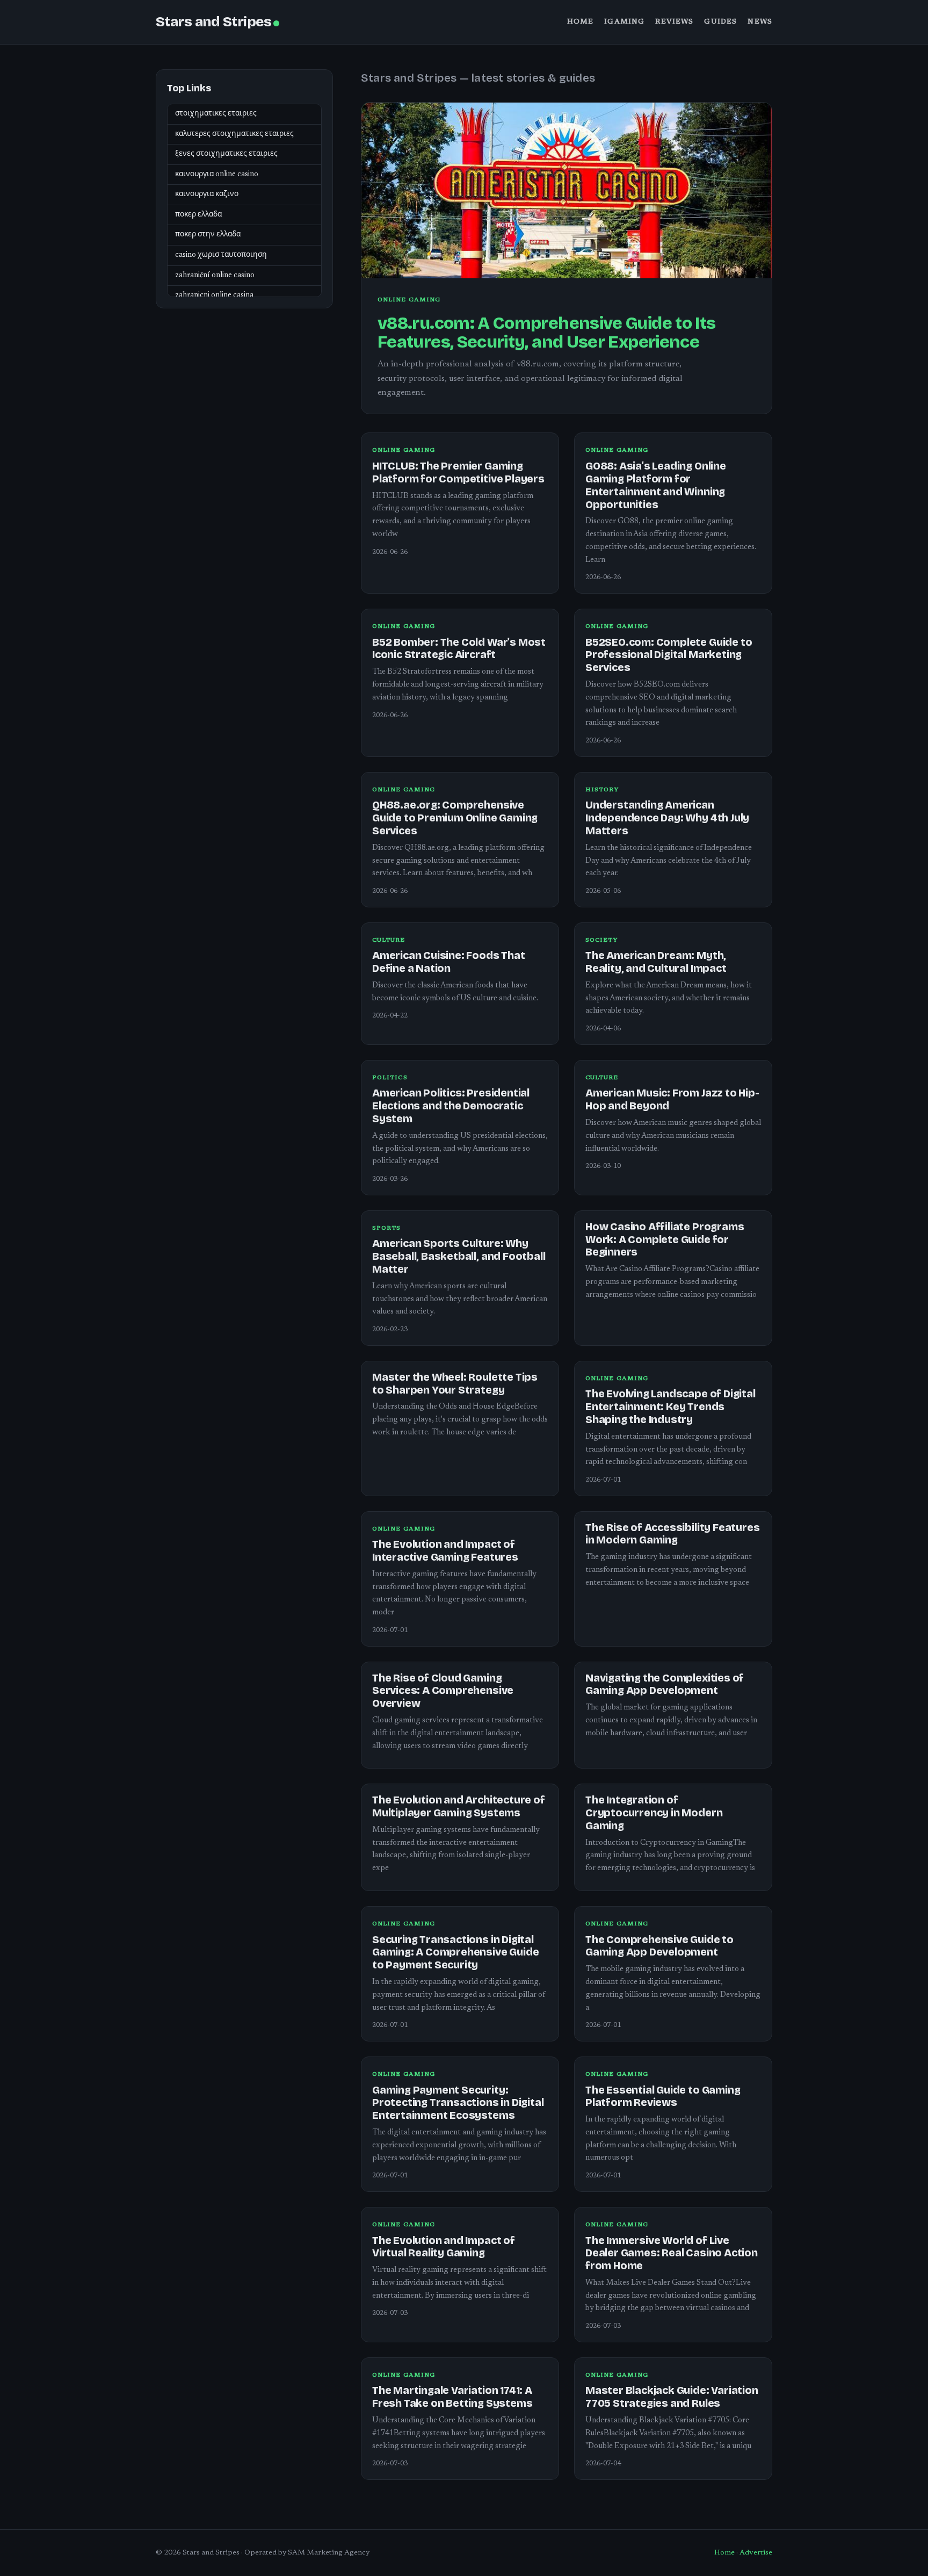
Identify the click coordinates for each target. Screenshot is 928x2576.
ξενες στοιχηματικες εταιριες (226, 154)
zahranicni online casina (214, 295)
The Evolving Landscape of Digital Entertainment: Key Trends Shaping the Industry (670, 1407)
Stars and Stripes (213, 22)
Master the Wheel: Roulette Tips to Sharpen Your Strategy (455, 1384)
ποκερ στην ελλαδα (208, 235)
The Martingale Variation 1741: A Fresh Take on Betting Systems (452, 2397)
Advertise (756, 2553)
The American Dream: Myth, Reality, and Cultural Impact (656, 962)
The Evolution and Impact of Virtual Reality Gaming (444, 2247)
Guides (720, 22)
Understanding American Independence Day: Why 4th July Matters (667, 818)
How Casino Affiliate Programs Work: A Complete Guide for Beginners (665, 1240)
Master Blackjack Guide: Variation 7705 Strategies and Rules (672, 2397)
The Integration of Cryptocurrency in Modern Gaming (654, 1813)
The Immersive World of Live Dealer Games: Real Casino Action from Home (672, 2253)
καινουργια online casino (217, 175)
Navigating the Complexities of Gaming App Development (665, 1684)
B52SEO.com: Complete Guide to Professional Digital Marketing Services (669, 655)
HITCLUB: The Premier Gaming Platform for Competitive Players (458, 472)
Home (581, 22)
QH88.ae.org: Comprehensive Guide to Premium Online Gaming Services (455, 818)
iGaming (624, 22)
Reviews (674, 22)
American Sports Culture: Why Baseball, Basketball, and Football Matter (459, 1256)
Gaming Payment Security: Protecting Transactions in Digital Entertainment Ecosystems (458, 2103)
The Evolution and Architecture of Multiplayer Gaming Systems (459, 1806)
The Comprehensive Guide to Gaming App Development (659, 1946)
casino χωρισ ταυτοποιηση (221, 255)
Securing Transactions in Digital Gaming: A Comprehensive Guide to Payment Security (455, 1953)
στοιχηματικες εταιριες (216, 114)
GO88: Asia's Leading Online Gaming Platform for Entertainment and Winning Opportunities (656, 485)
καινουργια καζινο (207, 195)
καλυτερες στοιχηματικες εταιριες (234, 134)
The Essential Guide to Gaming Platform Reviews (663, 2097)
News (760, 22)
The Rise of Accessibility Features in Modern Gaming (672, 1534)
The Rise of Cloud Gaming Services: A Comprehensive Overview (443, 1691)
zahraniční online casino (215, 276)
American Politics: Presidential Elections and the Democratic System (451, 1106)
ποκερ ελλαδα (198, 215)
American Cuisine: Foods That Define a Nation (449, 962)
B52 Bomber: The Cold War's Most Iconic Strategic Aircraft (459, 649)
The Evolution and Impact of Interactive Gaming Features (445, 1551)
